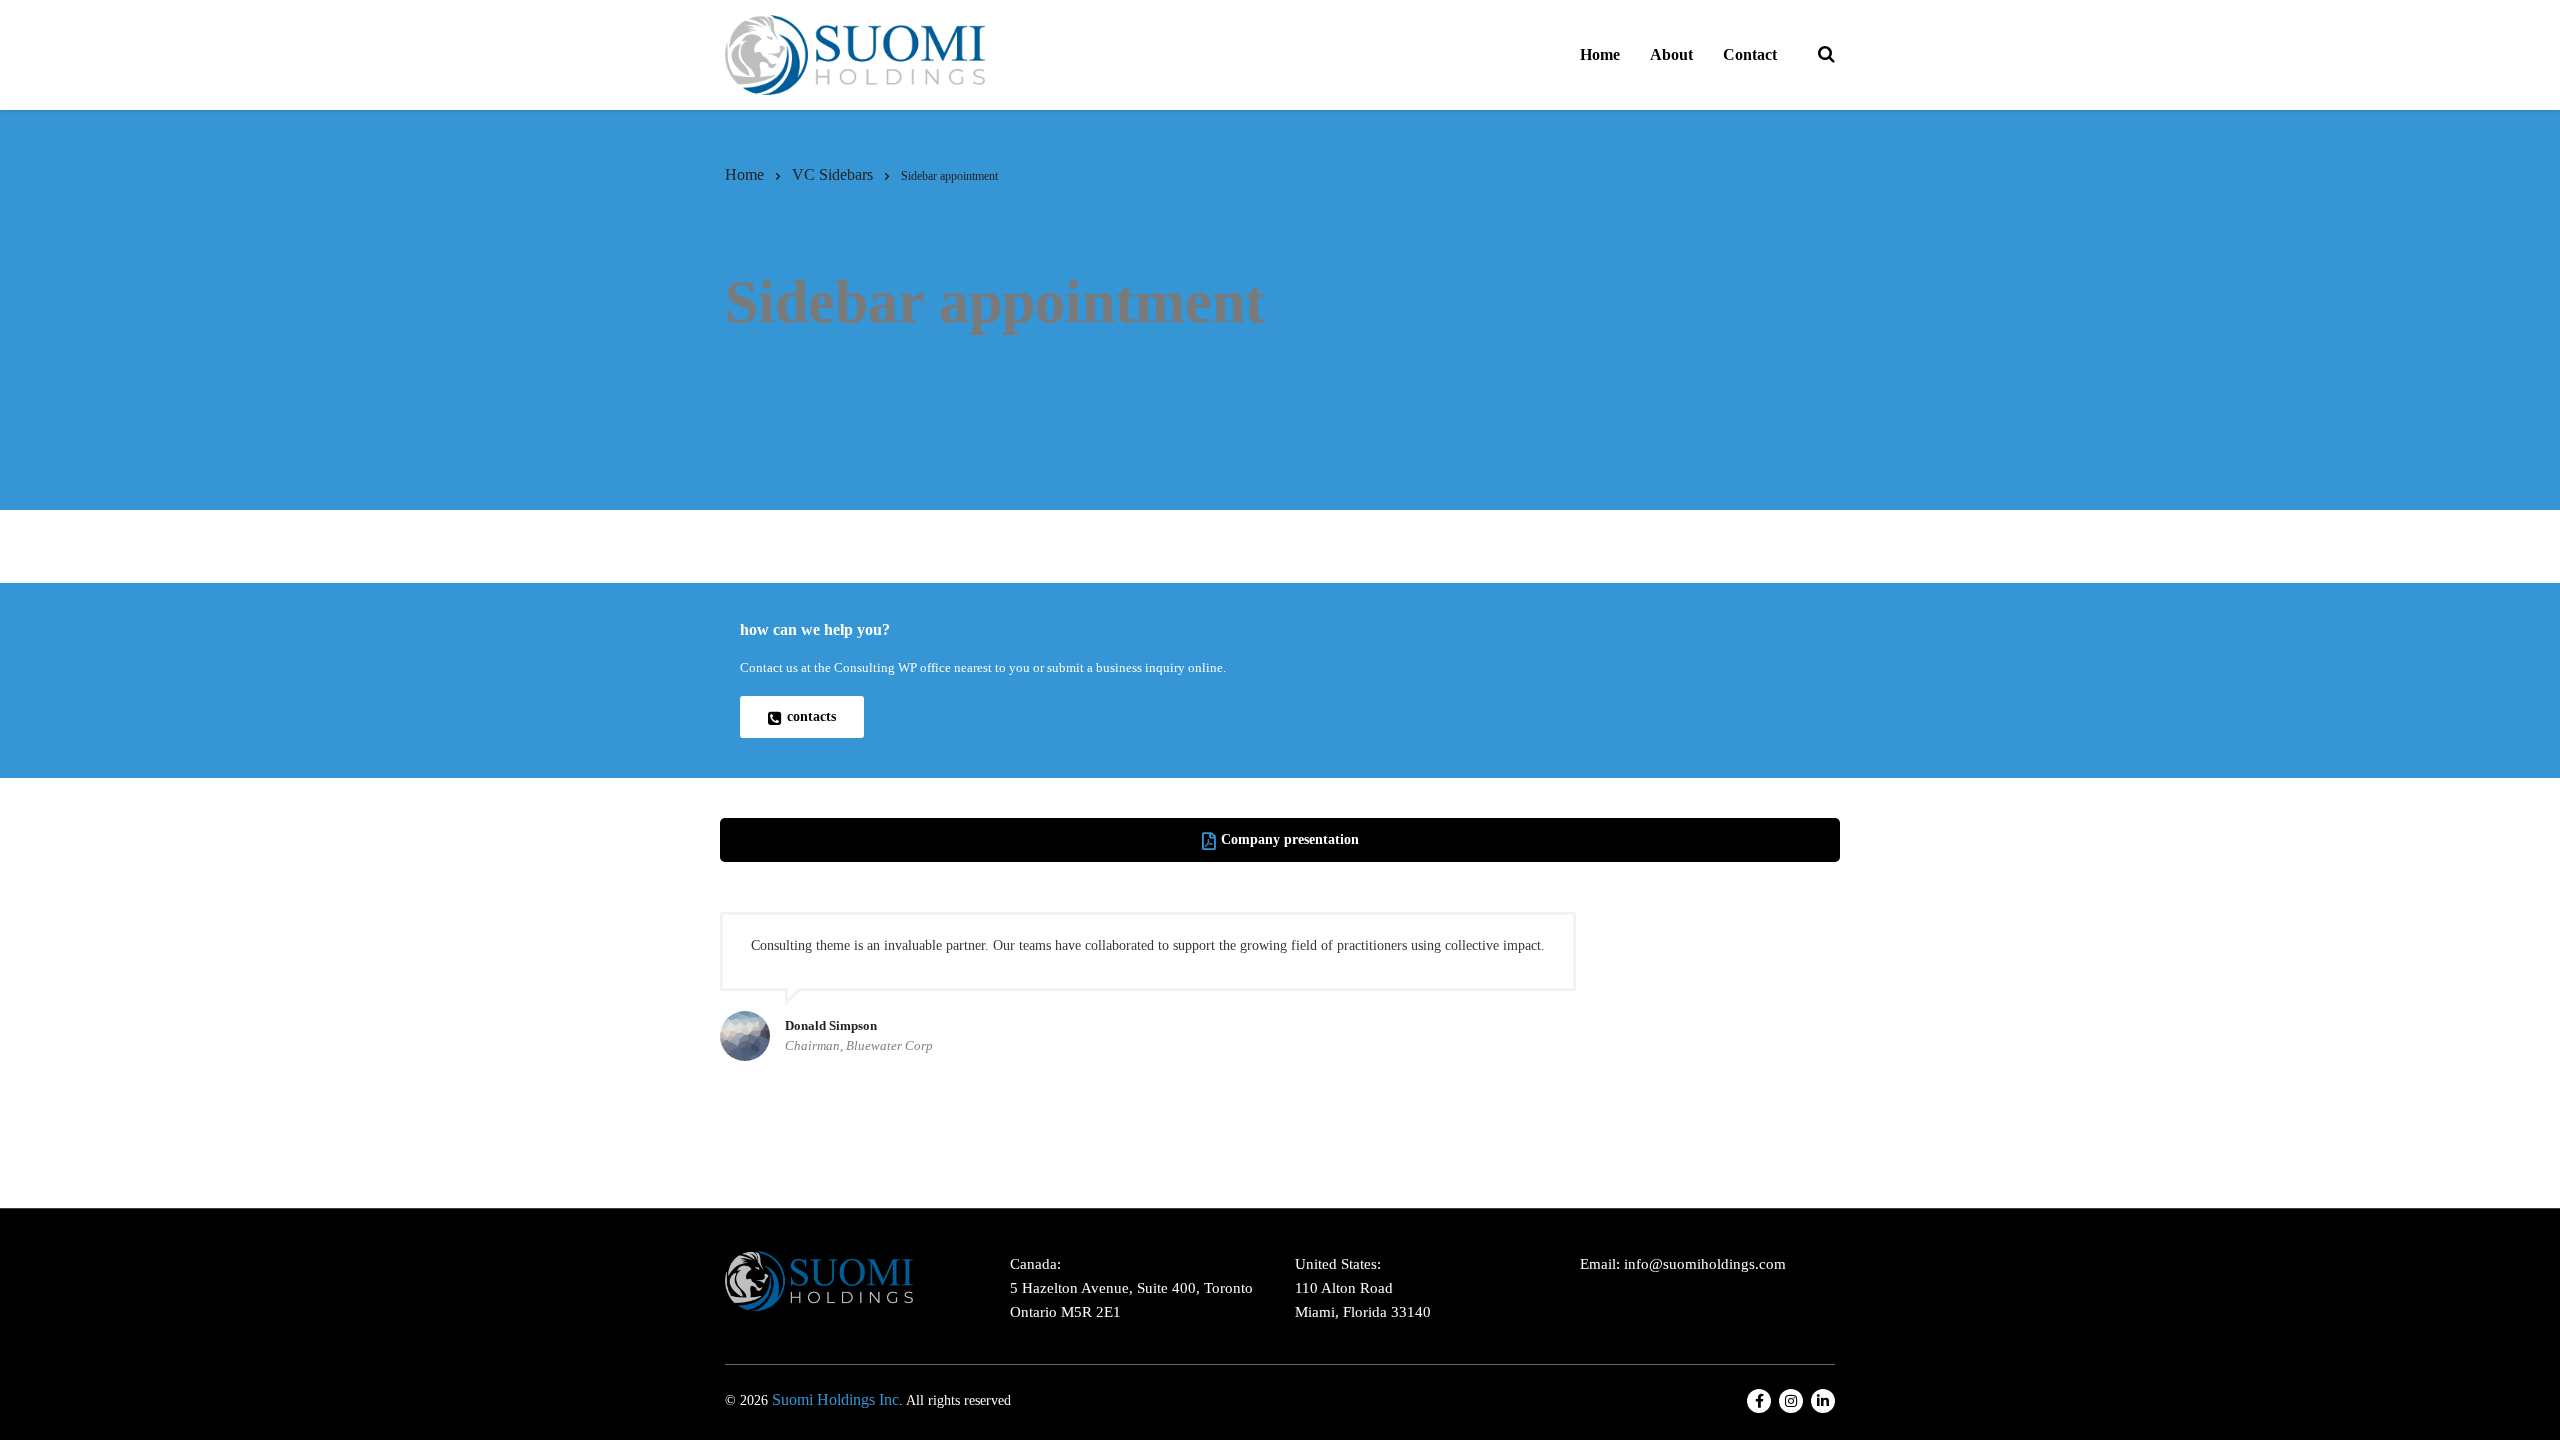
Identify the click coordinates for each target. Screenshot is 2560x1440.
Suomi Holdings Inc (835, 1399)
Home (1600, 54)
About (1671, 54)
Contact (1750, 54)
